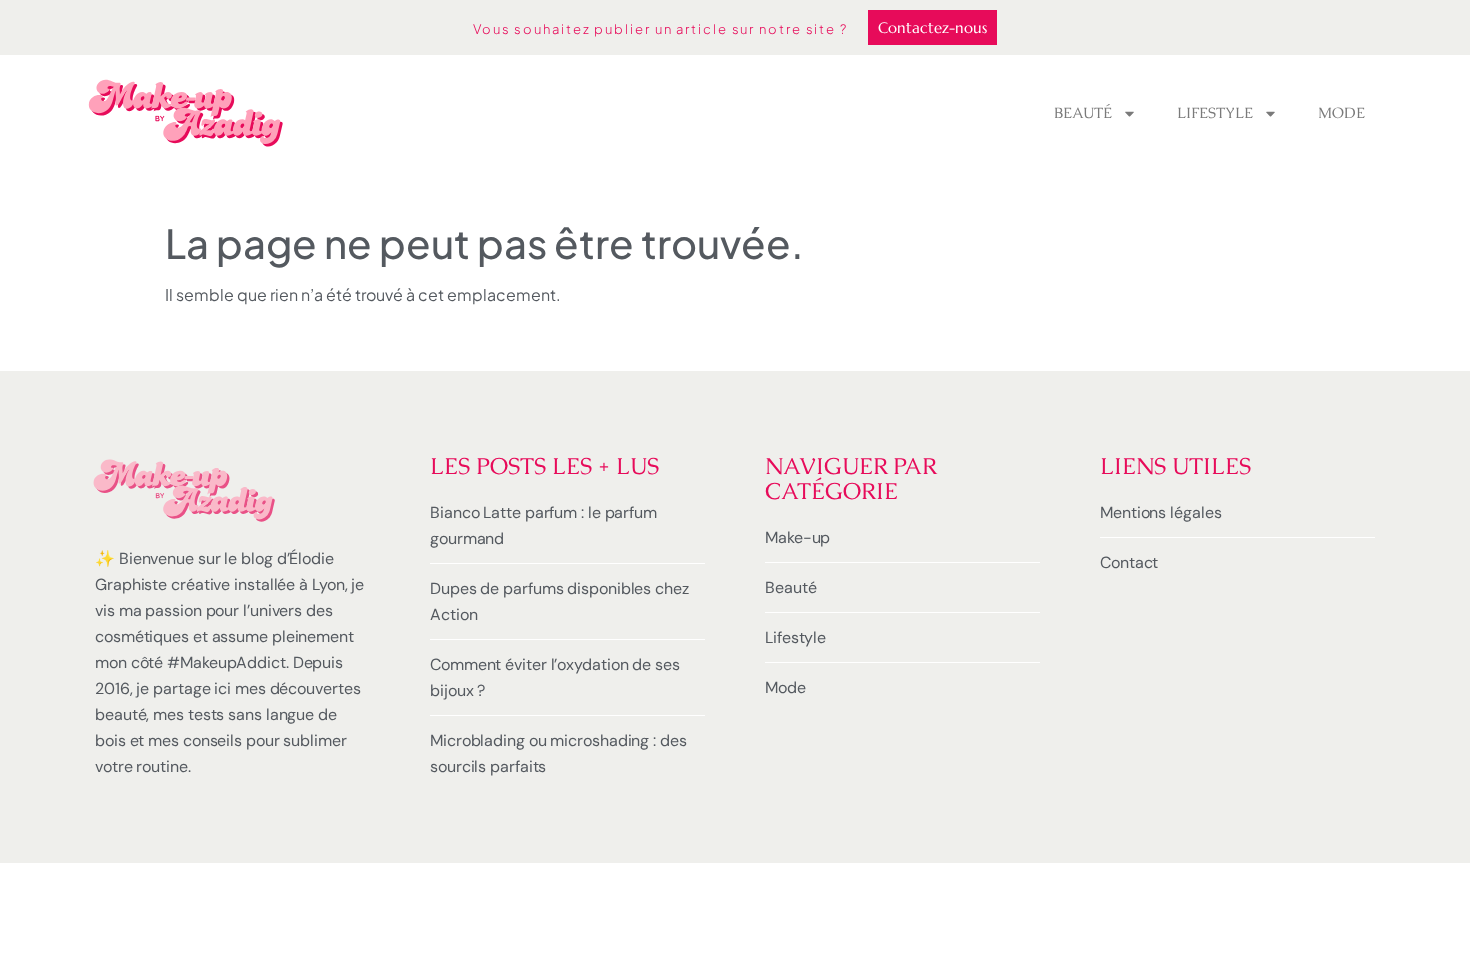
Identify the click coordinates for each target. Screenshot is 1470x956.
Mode (1341, 112)
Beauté (1083, 112)
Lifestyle (1215, 112)
